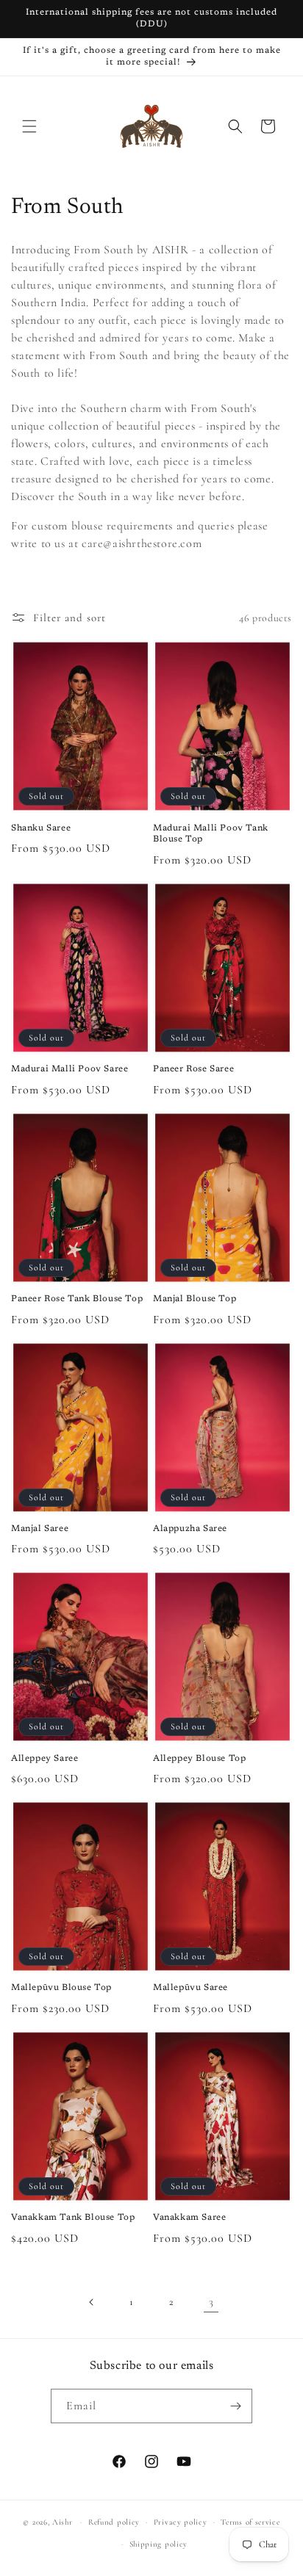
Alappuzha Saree (190, 1529)
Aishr (63, 2522)
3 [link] (211, 2301)
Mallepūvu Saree (190, 1988)
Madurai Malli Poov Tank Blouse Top (211, 834)
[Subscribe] (235, 2406)
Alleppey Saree (44, 1759)
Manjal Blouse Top (195, 1299)
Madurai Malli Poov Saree (69, 1069)
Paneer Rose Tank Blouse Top (77, 1299)
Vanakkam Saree (189, 2218)
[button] (29, 126)
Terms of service (250, 2522)
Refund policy (114, 2522)
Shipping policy (159, 2544)
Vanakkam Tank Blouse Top (73, 2218)
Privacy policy (181, 2522)
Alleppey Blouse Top (199, 1759)
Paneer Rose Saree (193, 1069)
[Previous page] (92, 2302)
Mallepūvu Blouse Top (61, 1988)
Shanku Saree (41, 828)
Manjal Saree (40, 1529)
